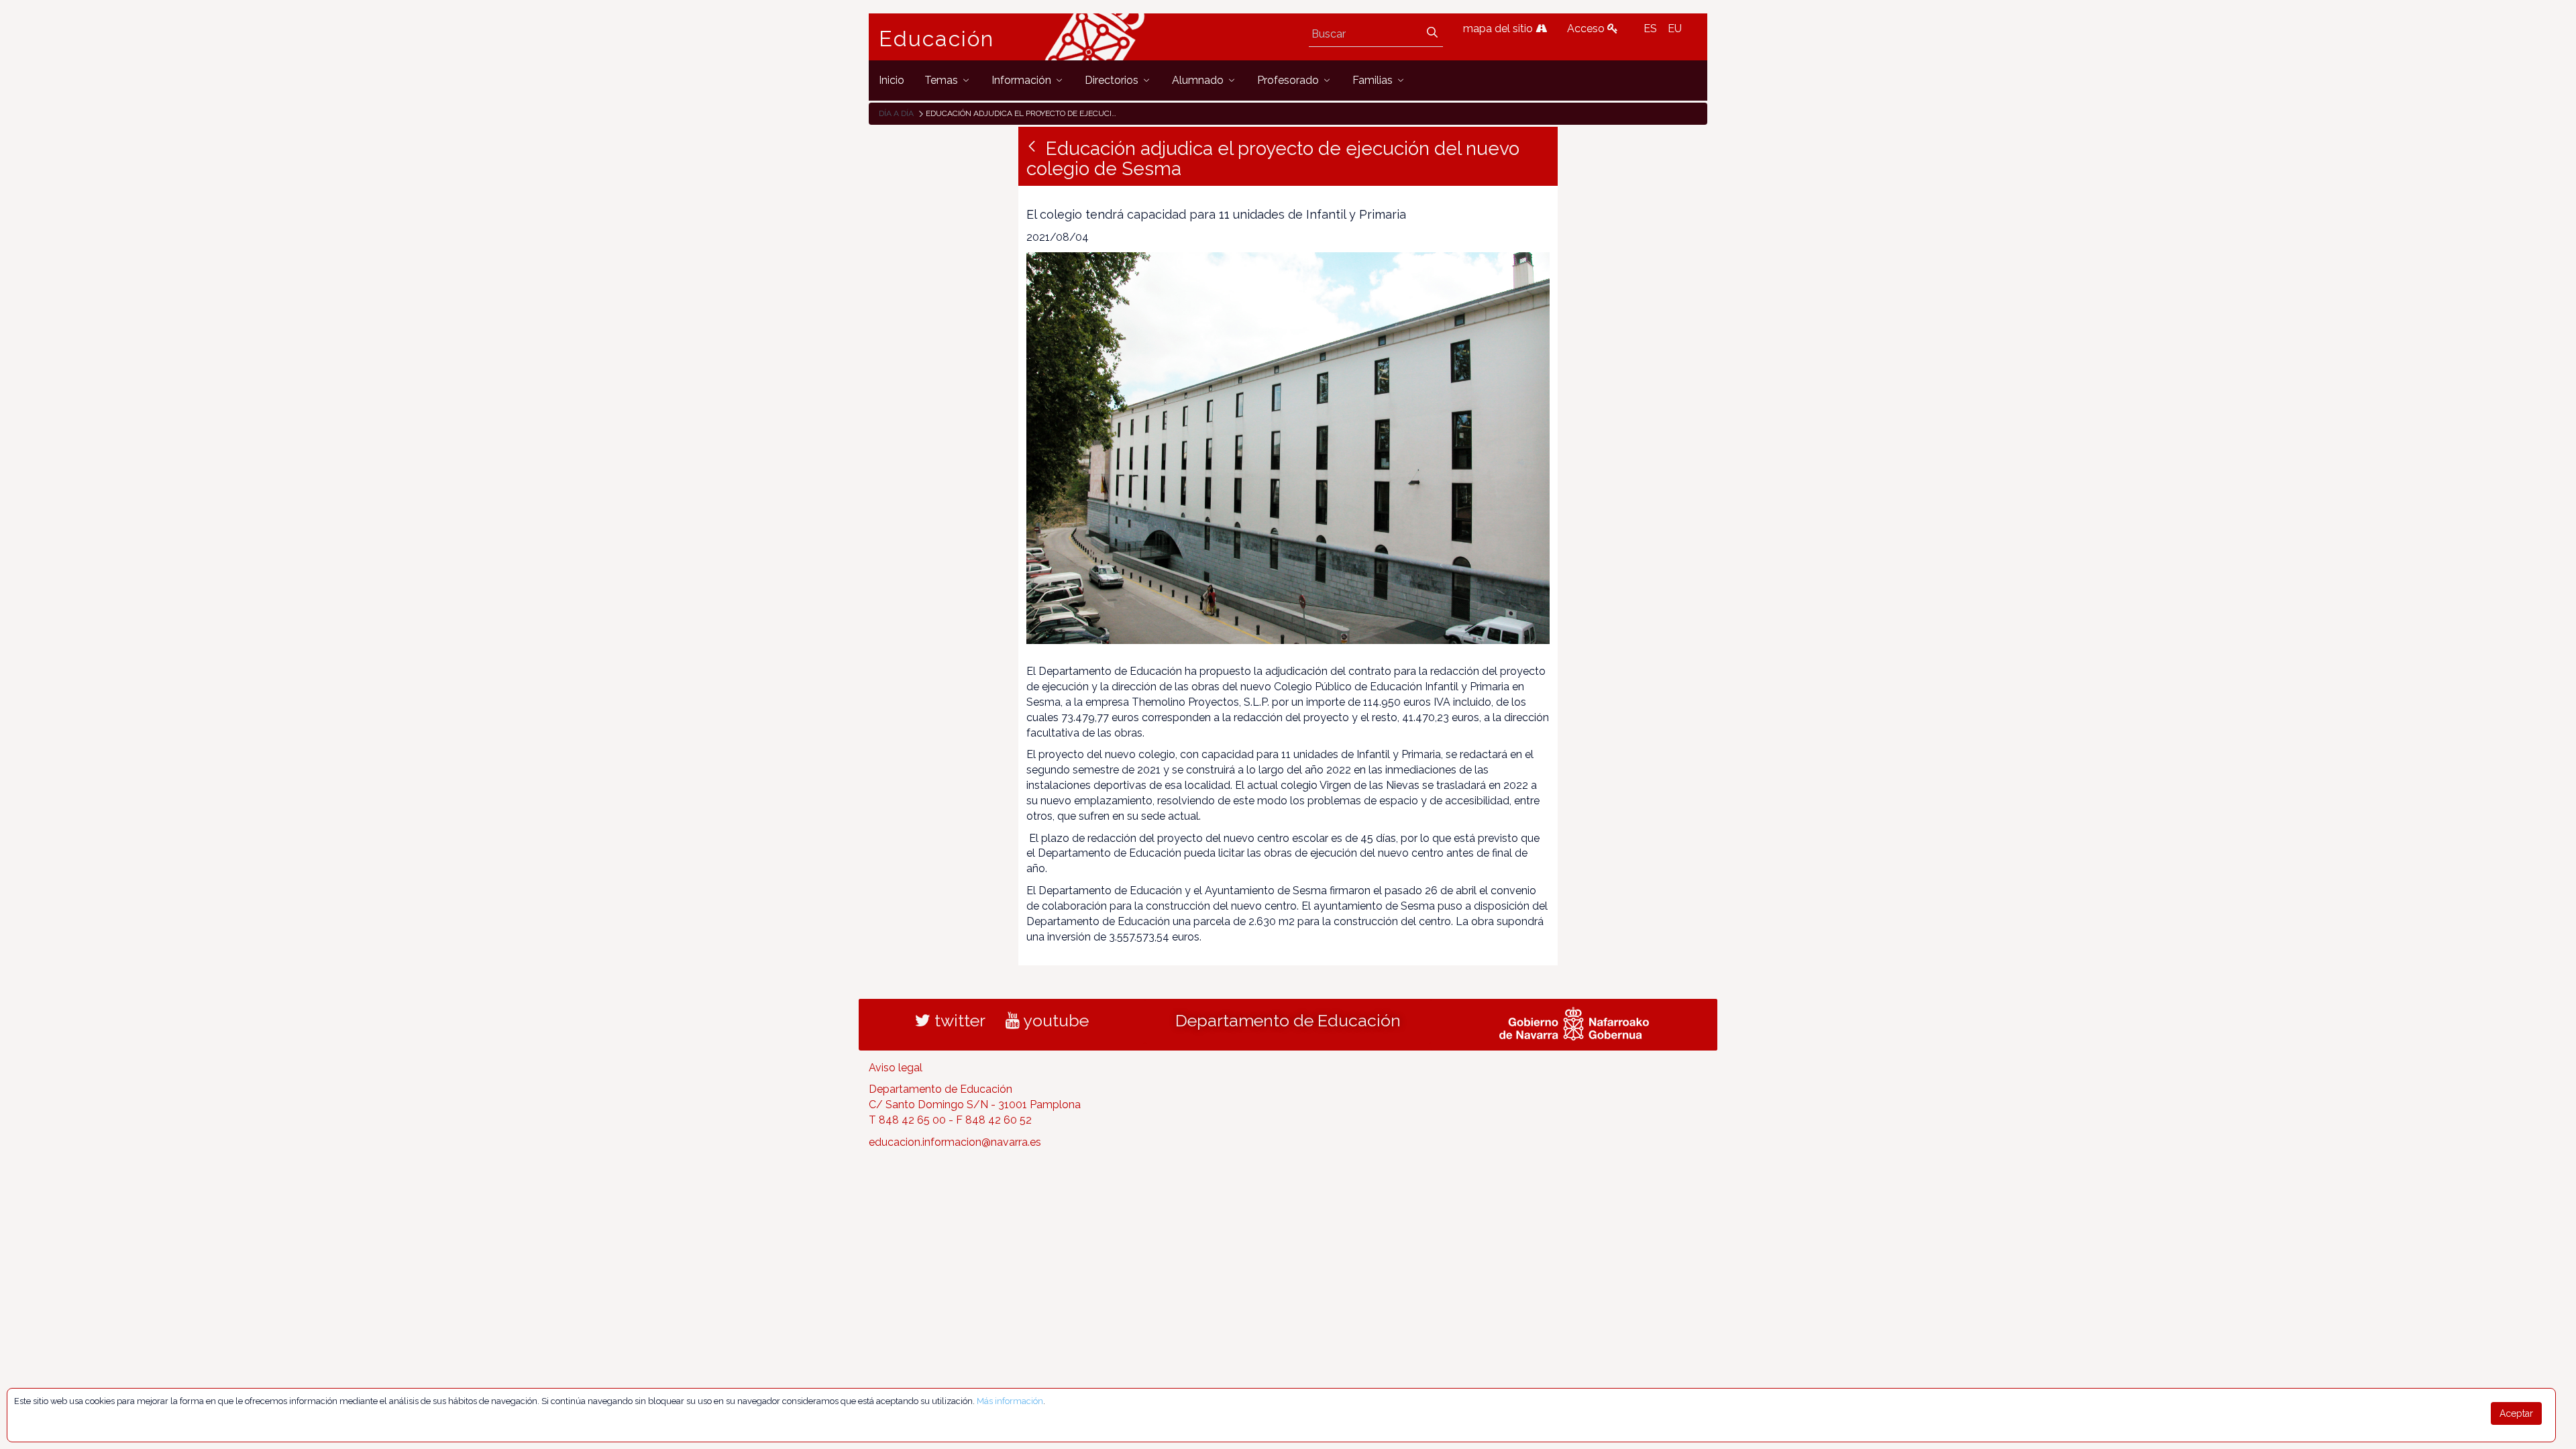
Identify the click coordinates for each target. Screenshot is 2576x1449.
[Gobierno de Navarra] (1574, 1022)
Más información (1010, 1401)
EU (1675, 29)
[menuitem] (892, 80)
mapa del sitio (1499, 29)
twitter (958, 1020)
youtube (1054, 1020)
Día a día (896, 113)
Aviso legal (896, 1068)
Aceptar (2516, 1413)
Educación (936, 39)
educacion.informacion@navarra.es (955, 1142)
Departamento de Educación (1288, 1020)
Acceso (1587, 29)
